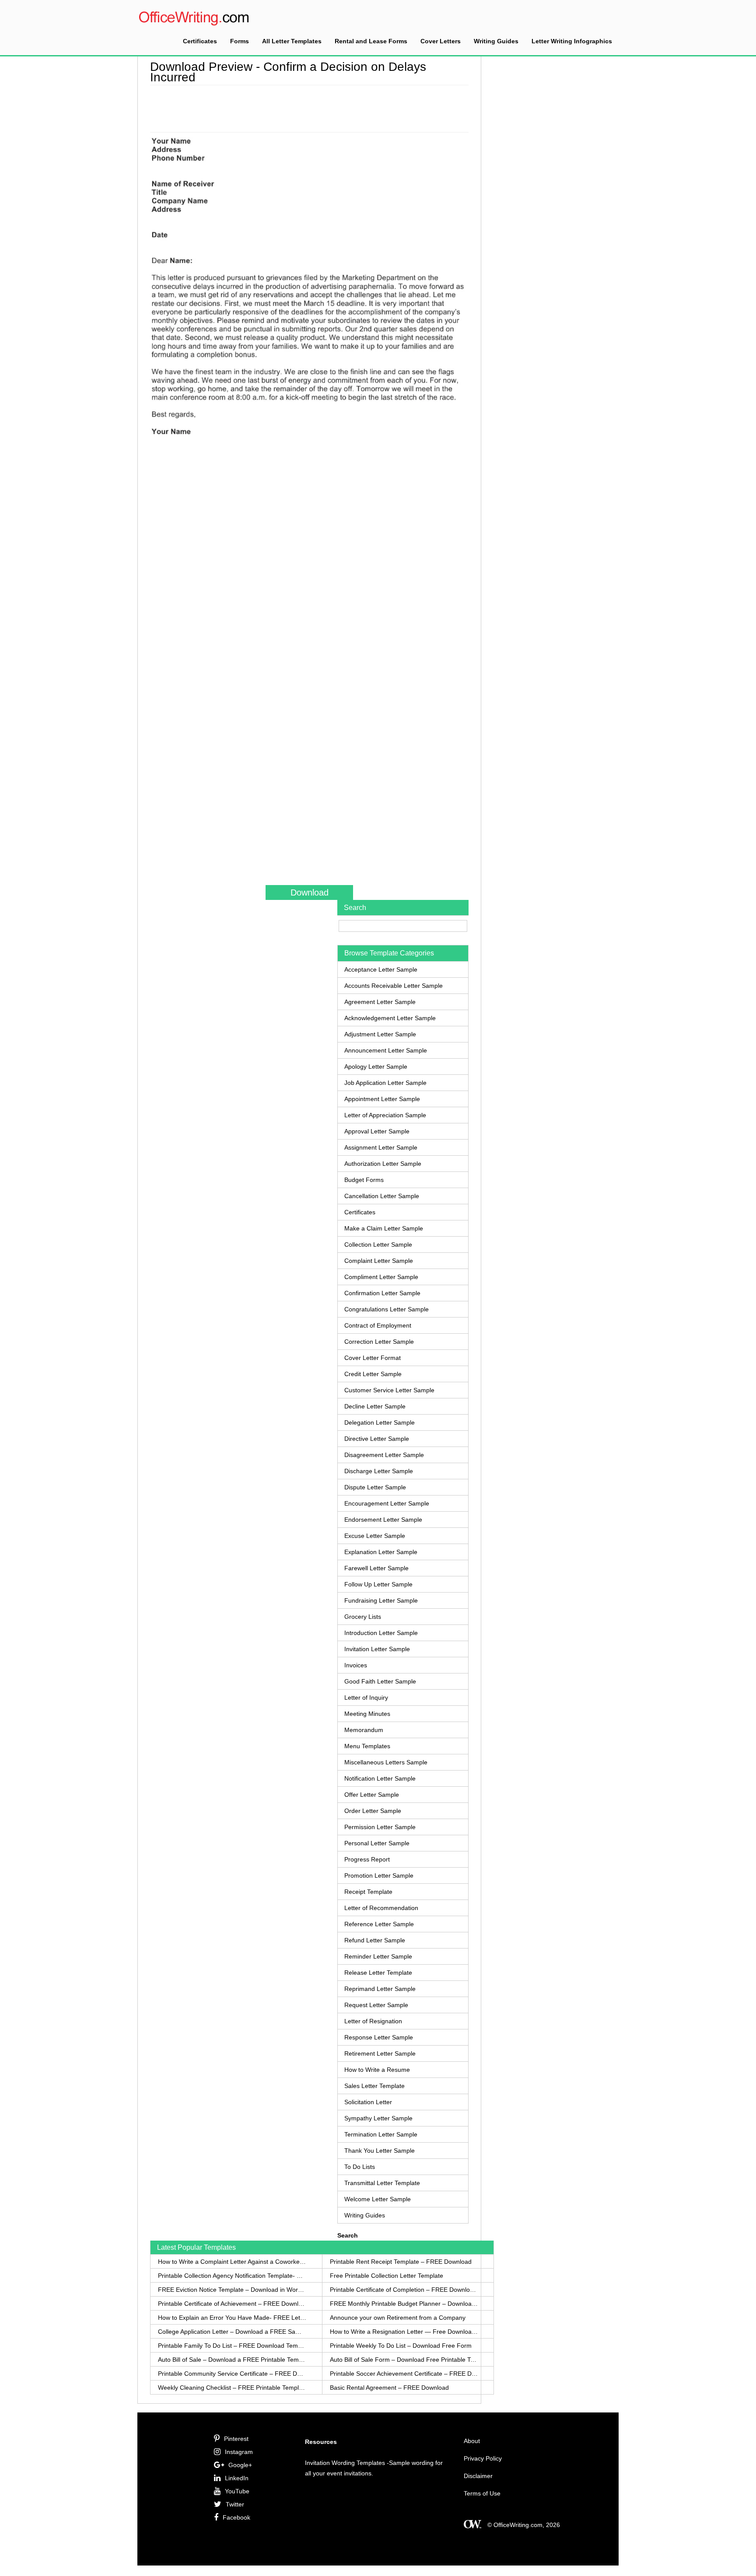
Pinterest (236, 2439)
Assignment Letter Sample (381, 1147)
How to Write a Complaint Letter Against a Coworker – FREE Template (232, 2262)
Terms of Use (482, 2493)
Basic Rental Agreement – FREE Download (389, 2388)
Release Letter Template (378, 1973)
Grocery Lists (363, 1617)
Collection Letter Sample (378, 1244)
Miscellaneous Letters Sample (386, 1762)
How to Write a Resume (377, 2070)
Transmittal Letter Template (382, 2183)
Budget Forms (364, 1180)
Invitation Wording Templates (345, 2463)
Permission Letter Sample (380, 1827)
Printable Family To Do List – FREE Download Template (232, 2346)
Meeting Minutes (367, 1714)
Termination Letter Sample (381, 2134)
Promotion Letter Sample (379, 1875)
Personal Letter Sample (377, 1843)
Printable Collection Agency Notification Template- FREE (232, 2276)
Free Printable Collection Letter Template (387, 2276)
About (472, 2441)
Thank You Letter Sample (380, 2151)
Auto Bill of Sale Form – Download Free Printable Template (404, 2360)
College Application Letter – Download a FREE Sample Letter (232, 2332)
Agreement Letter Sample (380, 1002)
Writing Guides (496, 41)
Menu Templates (367, 1746)
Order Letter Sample (373, 1811)
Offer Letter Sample (372, 1795)
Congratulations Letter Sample (387, 1309)
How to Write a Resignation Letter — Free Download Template (404, 2332)
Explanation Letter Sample (381, 1552)
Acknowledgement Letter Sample (390, 1018)
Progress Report (367, 1859)
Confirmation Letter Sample (382, 1293)
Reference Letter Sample (379, 1924)
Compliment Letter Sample (381, 1277)
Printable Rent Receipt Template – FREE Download (401, 2262)
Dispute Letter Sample (375, 1487)
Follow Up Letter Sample (378, 1584)
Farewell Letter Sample (376, 1568)
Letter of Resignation (373, 2021)
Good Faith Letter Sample (380, 1681)
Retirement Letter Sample (380, 2053)
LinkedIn (237, 2478)
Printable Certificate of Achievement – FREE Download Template (232, 2304)
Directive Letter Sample (377, 1439)
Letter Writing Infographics (572, 41)
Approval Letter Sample (377, 1131)
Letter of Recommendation (381, 1908)
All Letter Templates (292, 41)
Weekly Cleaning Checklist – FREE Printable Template (232, 2388)
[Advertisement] (309, 107)
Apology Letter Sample (376, 1067)
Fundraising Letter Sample (381, 1600)
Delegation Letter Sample (380, 1422)
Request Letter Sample (376, 2005)
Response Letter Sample (379, 2037)
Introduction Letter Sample (381, 1633)
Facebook (236, 2517)
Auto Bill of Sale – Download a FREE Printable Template (232, 2360)
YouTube (237, 2491)
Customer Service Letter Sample (389, 1390)
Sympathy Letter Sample (378, 2118)
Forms (240, 41)
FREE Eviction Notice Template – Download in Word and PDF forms (232, 2290)
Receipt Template (368, 1892)
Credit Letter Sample (373, 1374)
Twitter (235, 2504)
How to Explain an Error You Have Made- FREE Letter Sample (232, 2318)
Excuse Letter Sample (375, 1536)
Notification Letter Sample (380, 1778)
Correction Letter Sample (379, 1342)
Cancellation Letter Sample (382, 1196)
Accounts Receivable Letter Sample (394, 986)
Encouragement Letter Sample (387, 1503)
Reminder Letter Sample (378, 1956)
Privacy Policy (483, 2458)
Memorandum (364, 1730)
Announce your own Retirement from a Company (398, 2318)
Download (310, 892)
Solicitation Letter (368, 2102)
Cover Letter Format (373, 1358)
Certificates (200, 41)
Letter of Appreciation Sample (385, 1115)
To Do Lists (360, 2167)
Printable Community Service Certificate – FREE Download (232, 2374)
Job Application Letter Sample (385, 1083)
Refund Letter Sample (375, 1940)
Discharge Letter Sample (379, 1471)
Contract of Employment (378, 1325)
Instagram (239, 2452)
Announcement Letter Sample (386, 1050)
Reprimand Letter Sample (380, 1989)
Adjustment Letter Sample (380, 1034)
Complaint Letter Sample (379, 1261)
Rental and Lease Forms (371, 41)
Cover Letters (441, 41)
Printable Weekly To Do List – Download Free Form (401, 2346)
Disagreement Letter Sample (384, 1455)
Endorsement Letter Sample (383, 1520)
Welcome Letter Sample (378, 2199)
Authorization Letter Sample (383, 1164)
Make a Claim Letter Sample (384, 1228)
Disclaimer (478, 2476)
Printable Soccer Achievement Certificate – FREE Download (404, 2374)
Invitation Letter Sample (377, 1649)
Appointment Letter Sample (382, 1099)
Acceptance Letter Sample (381, 969)
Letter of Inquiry (366, 1698)
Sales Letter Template (374, 2086)
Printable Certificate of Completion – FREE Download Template (404, 2290)
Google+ (240, 2465)
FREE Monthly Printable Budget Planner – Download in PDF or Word (404, 2304)
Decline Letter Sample (375, 1406)
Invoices (356, 1665)
